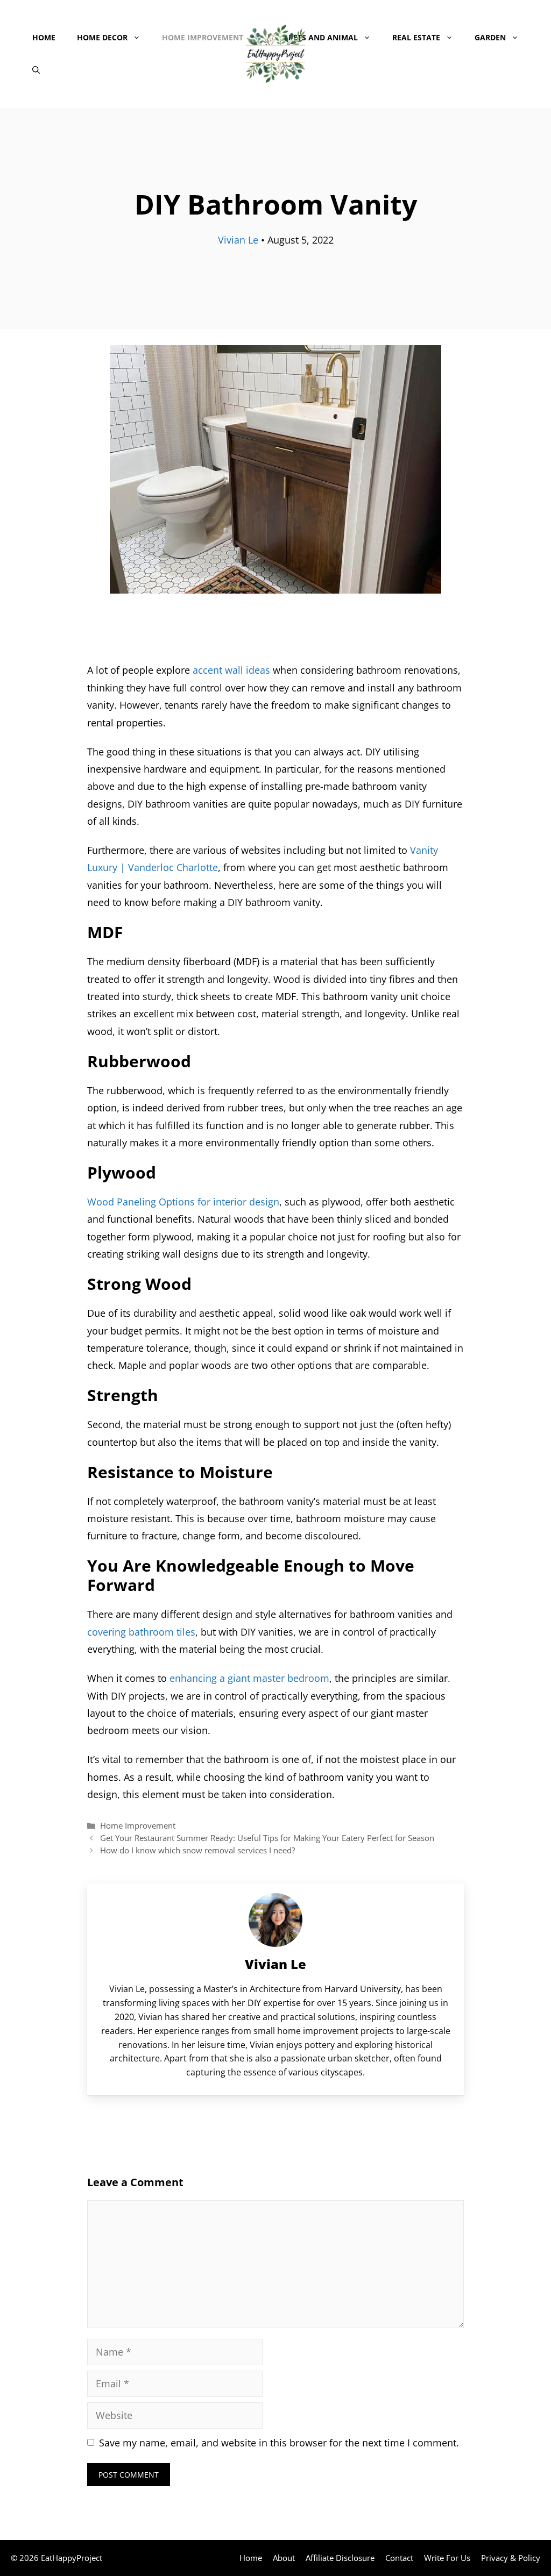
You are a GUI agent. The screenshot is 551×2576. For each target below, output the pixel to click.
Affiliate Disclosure (340, 2558)
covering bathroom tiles (141, 1632)
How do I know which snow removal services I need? (197, 1850)
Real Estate (416, 37)
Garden (490, 37)
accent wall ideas (231, 670)
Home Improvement (203, 37)
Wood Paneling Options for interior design (183, 1202)
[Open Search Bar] (36, 70)
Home (44, 37)
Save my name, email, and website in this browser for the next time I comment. (279, 2443)
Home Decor (102, 37)
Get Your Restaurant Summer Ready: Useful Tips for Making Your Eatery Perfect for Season (267, 1838)
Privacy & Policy (511, 2558)
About (284, 2558)
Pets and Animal (323, 37)
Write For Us (447, 2558)
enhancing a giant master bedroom (249, 1678)
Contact (399, 2558)
